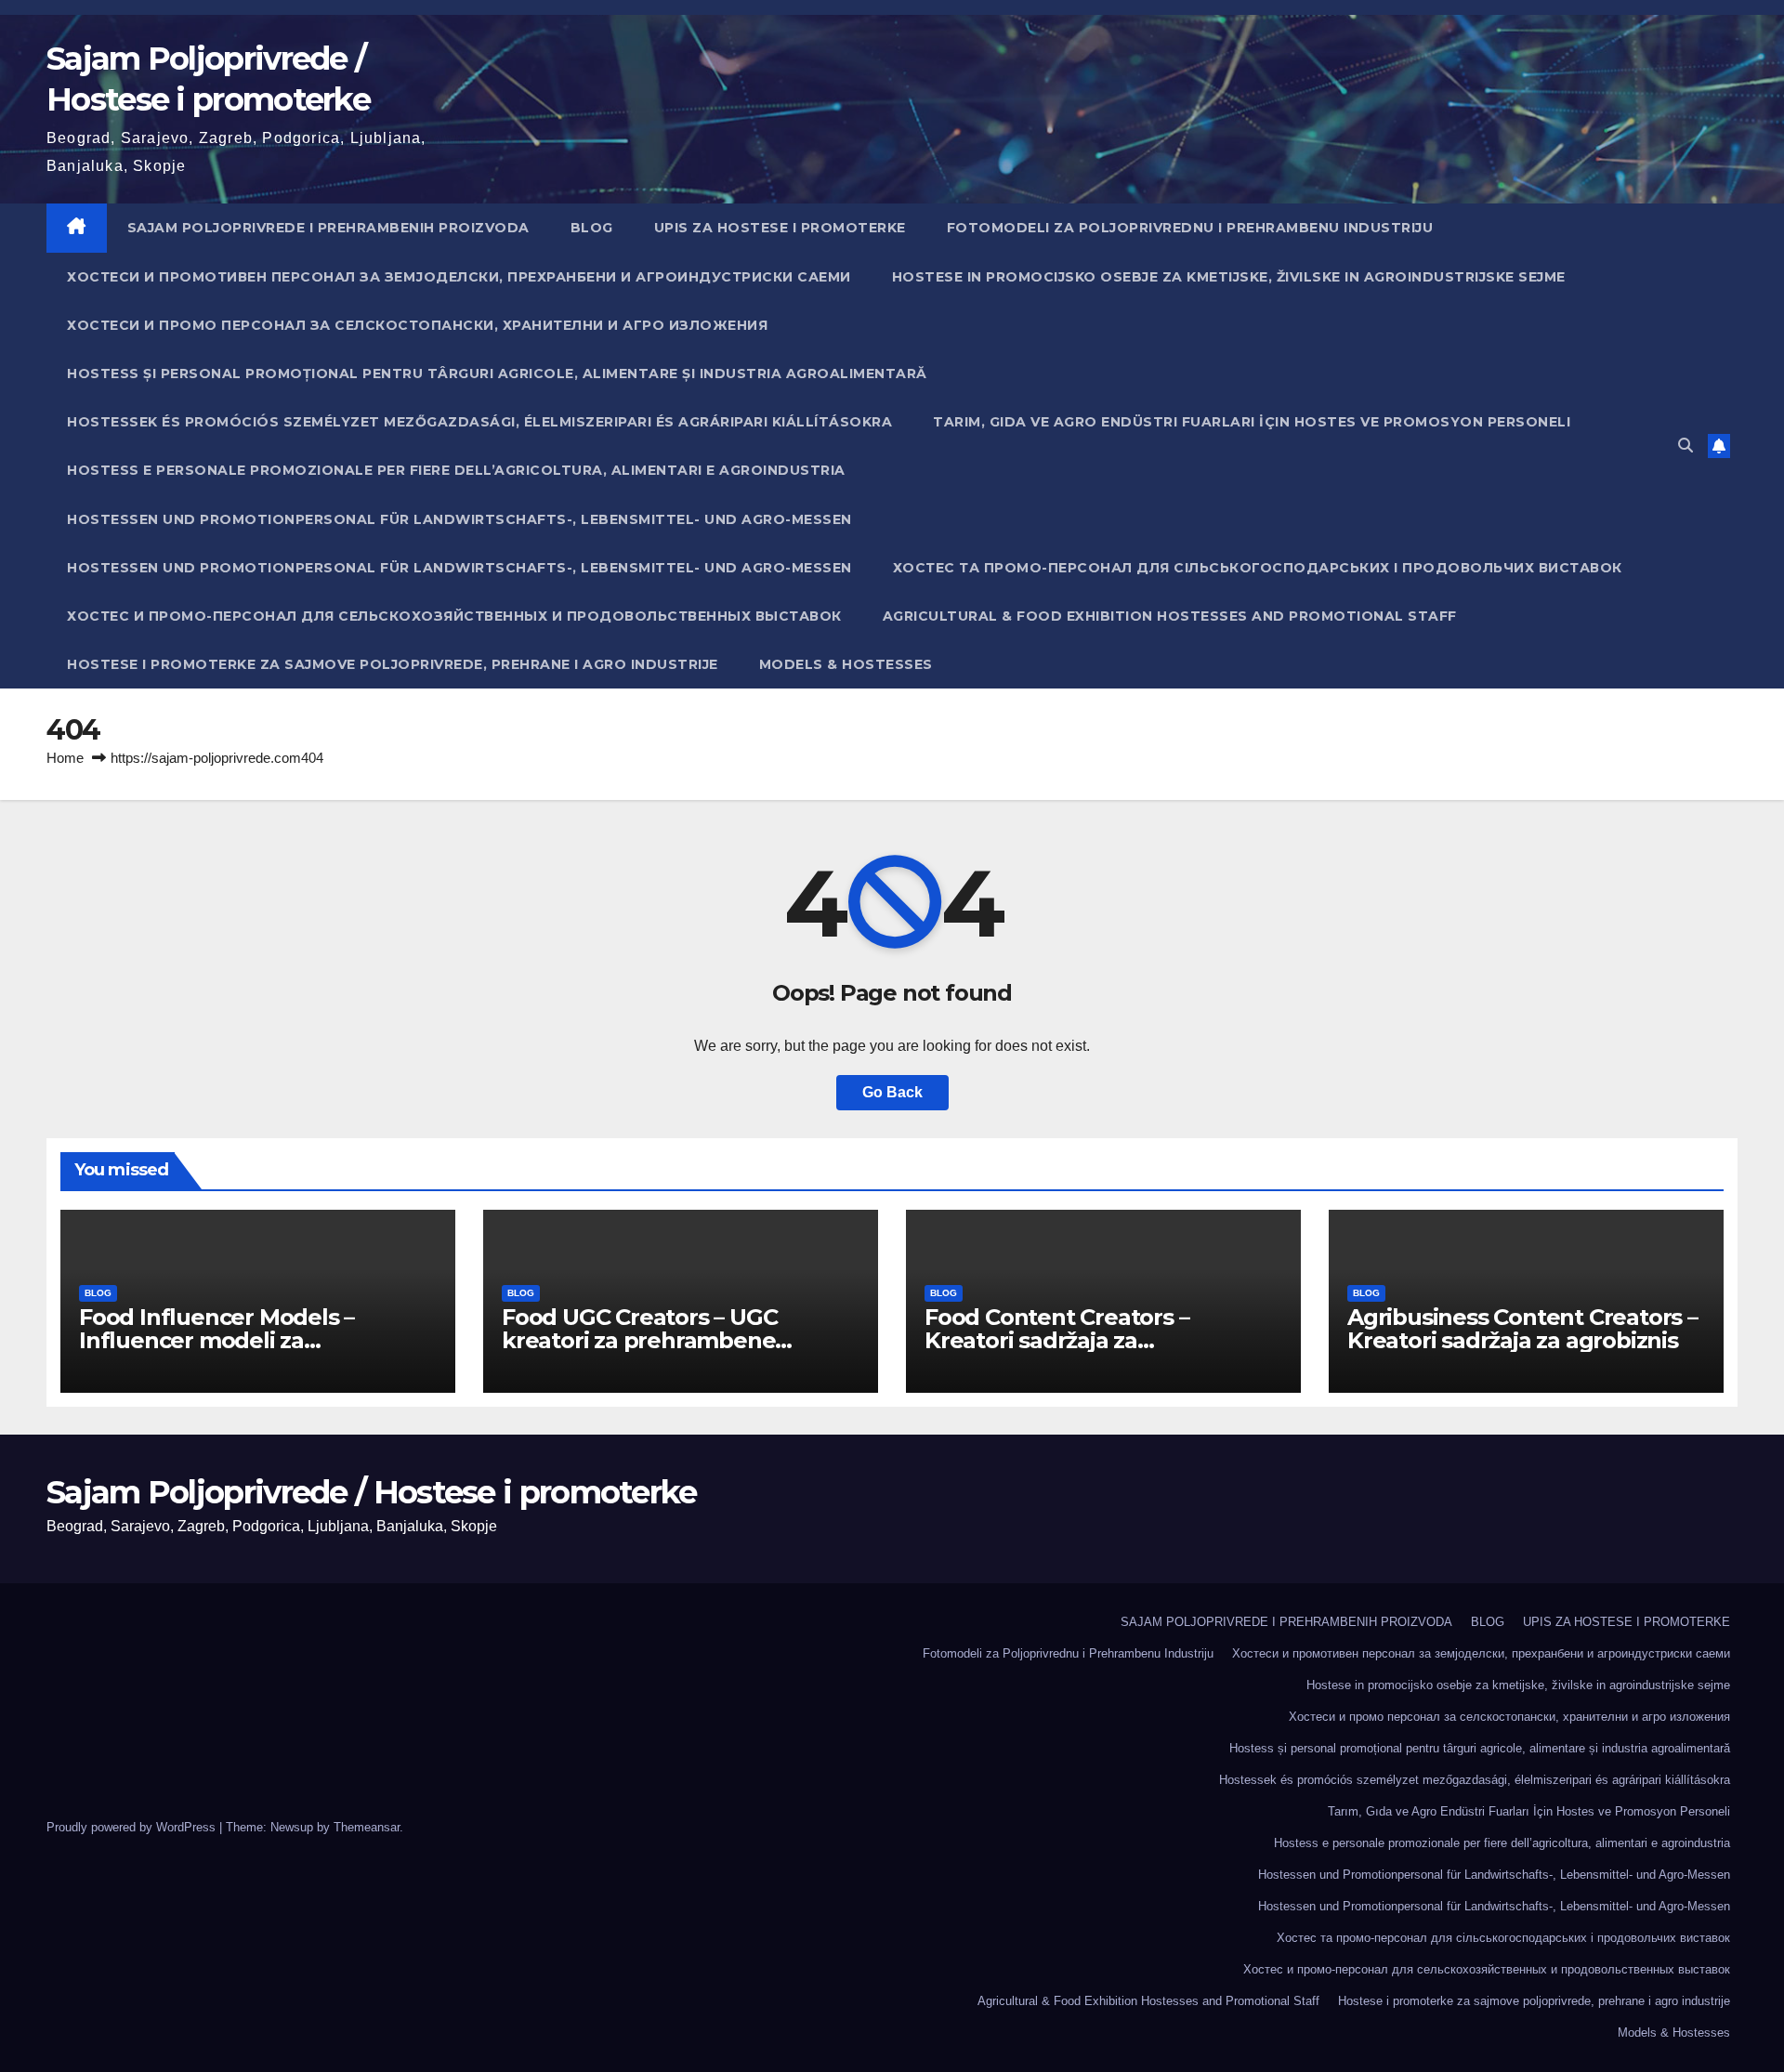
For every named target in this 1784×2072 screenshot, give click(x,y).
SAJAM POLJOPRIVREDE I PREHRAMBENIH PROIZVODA (328, 228)
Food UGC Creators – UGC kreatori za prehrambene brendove (639, 1340)
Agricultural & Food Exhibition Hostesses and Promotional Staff (1170, 616)
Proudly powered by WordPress (133, 1827)
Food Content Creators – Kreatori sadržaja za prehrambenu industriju (1056, 1340)
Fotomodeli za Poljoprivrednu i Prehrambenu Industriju (1190, 228)
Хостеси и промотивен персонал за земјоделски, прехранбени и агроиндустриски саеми (459, 277)
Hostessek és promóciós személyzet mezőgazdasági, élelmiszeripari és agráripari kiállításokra (479, 422)
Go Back (892, 1092)
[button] (1686, 446)
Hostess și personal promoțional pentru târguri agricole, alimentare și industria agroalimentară (497, 374)
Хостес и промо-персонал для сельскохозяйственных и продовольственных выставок (454, 616)
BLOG (592, 228)
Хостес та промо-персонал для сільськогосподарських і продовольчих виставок (1258, 568)
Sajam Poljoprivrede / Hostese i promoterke (372, 1492)
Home (65, 758)
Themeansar (367, 1827)
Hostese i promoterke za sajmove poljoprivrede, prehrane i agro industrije (393, 664)
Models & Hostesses (846, 664)
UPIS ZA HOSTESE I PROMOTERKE (780, 228)
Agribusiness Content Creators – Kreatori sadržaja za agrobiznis (1522, 1329)
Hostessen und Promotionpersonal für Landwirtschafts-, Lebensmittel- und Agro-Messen (459, 519)
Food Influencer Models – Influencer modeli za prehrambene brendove (216, 1340)
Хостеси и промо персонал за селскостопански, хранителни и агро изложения (417, 325)
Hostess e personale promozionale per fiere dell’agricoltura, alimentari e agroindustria (456, 470)
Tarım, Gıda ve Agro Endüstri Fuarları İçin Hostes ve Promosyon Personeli (1252, 422)
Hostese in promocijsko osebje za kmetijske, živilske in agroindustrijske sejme (1229, 277)
